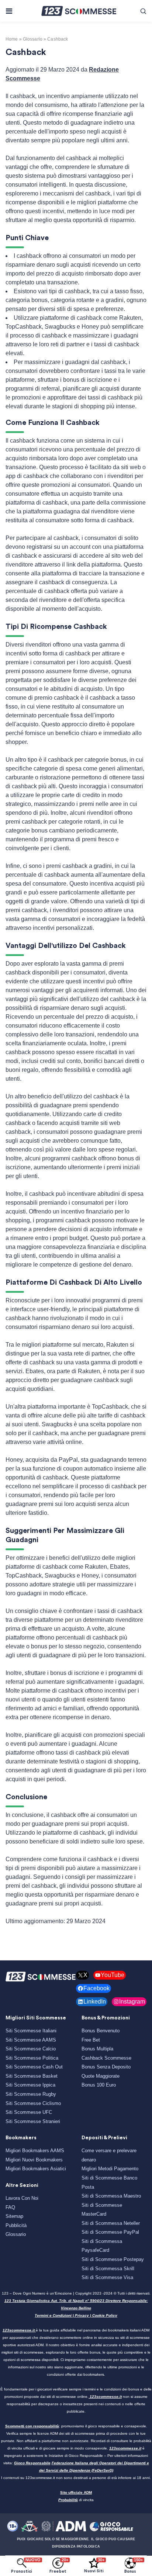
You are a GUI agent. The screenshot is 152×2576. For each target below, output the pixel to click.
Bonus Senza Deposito (106, 2067)
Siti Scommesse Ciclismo (33, 2103)
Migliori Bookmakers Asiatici (36, 2169)
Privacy (82, 2315)
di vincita (76, 2500)
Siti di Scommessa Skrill (108, 2269)
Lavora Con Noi (22, 2198)
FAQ (10, 2207)
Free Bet (91, 2040)
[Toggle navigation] (9, 11)
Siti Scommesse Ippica (30, 2085)
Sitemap (14, 2216)
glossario (33, 39)
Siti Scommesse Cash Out (34, 2067)
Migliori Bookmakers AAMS (35, 2151)
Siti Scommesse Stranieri (33, 2121)
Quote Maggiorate (101, 2076)
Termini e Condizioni (53, 2315)
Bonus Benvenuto (101, 2031)
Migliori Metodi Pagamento (110, 2169)
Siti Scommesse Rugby (31, 2094)
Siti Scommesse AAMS (31, 2040)
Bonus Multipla (97, 2049)
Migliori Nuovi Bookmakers (34, 2160)
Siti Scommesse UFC (29, 2112)
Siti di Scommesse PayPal (110, 2232)
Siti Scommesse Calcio (31, 2049)
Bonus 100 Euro (99, 2085)
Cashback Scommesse (106, 2058)
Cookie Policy (105, 2315)
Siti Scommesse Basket (32, 2076)
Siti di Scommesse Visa (107, 2277)
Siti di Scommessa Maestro (111, 2196)
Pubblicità (16, 2225)
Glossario (16, 2234)
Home (12, 39)
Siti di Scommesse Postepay (113, 2259)
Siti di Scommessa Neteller (111, 2223)
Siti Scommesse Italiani (31, 2031)
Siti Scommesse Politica (32, 2058)
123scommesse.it (19, 2330)
